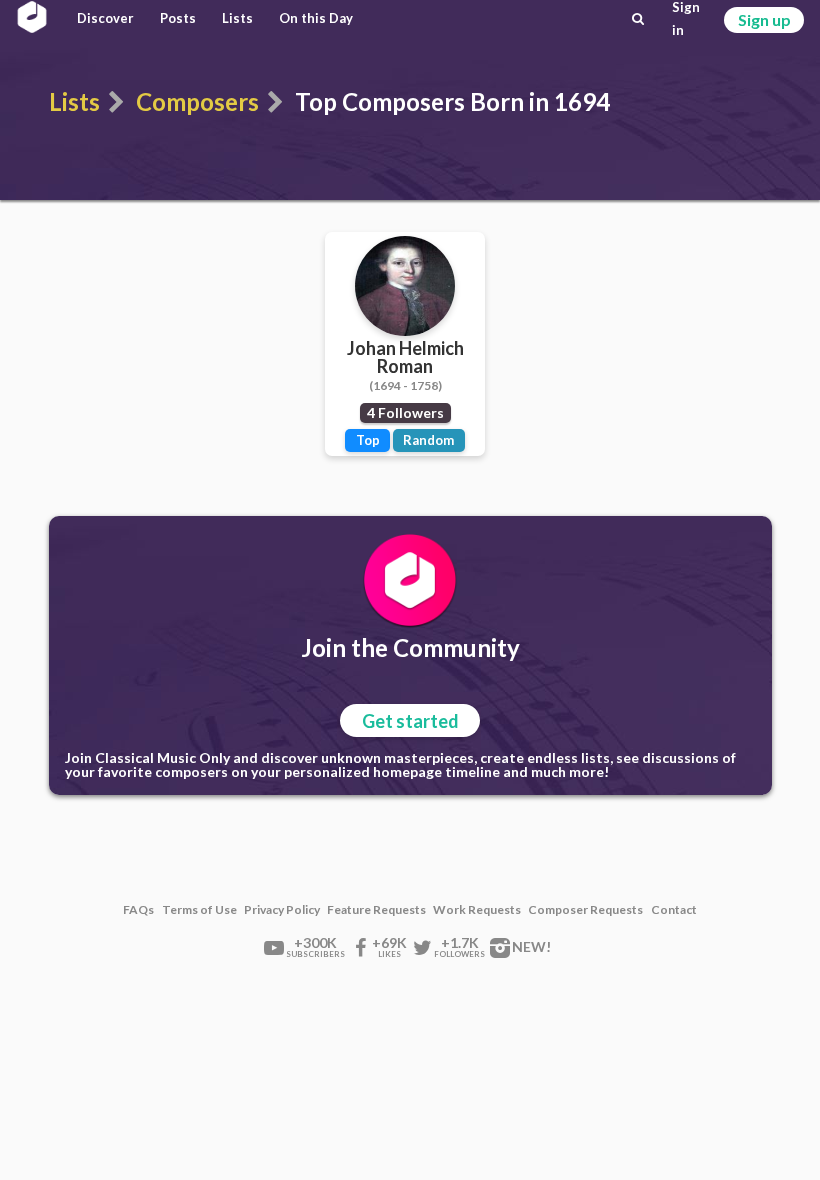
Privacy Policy (282, 910)
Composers (197, 101)
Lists (237, 18)
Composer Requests (585, 910)
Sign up (764, 19)
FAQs (138, 910)
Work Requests (477, 910)
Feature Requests (376, 910)
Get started (410, 721)
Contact (674, 910)
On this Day (316, 18)
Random (428, 440)
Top (368, 440)
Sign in (686, 19)
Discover (105, 18)
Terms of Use (199, 910)
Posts (178, 18)
